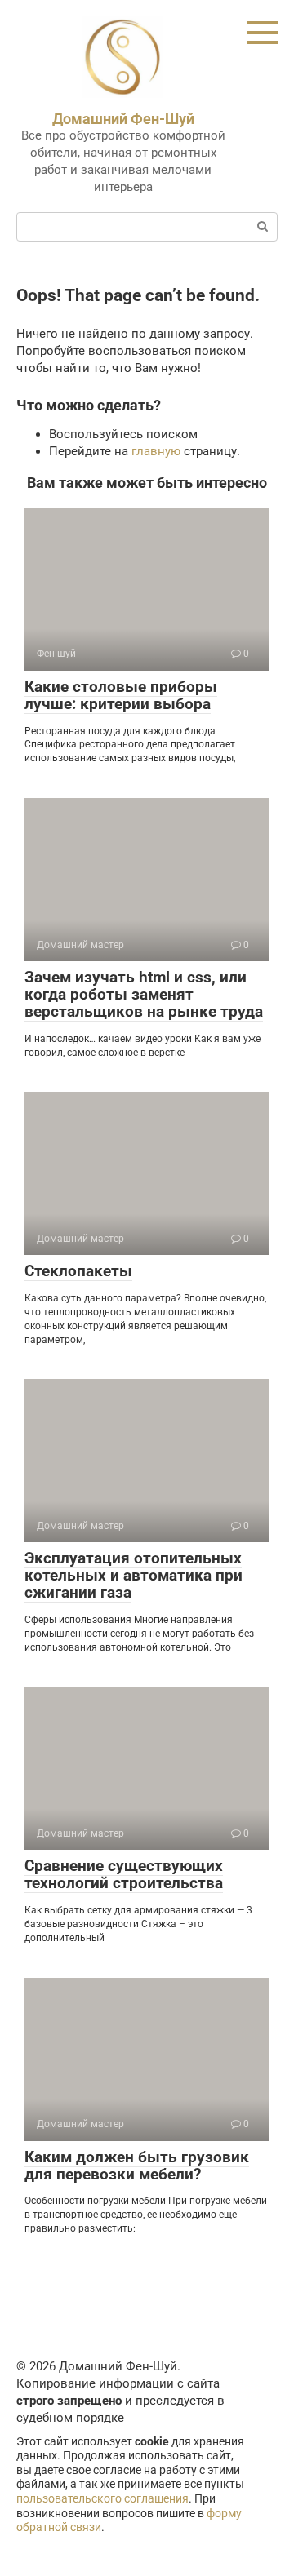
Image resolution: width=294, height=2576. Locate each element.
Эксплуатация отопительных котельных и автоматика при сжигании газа (134, 1575)
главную (156, 451)
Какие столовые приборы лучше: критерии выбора (121, 695)
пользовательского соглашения (102, 2498)
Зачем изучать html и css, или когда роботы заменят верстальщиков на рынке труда (144, 994)
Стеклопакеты (78, 1271)
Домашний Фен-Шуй (123, 119)
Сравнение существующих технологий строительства (124, 1874)
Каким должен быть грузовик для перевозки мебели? (137, 2166)
